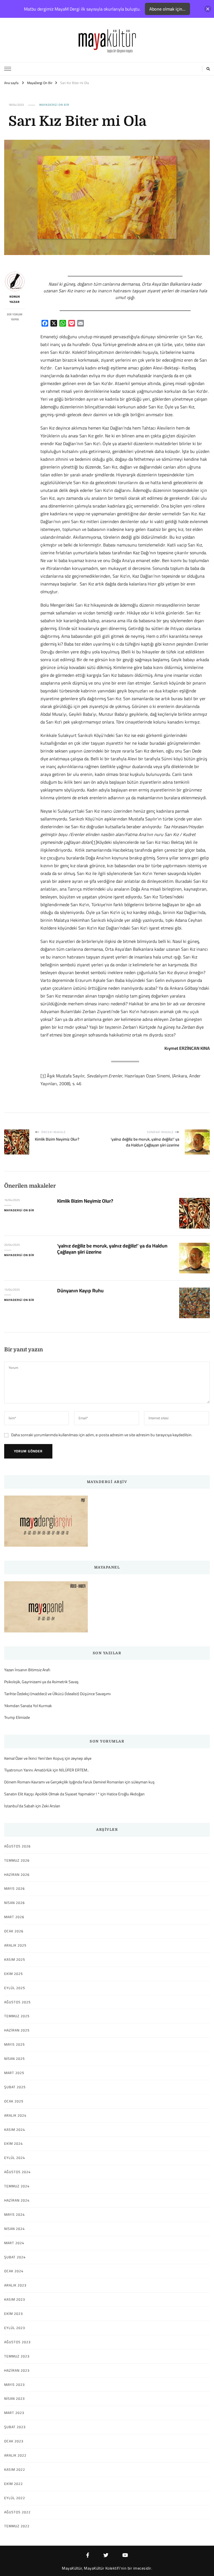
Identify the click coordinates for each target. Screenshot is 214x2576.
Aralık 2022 (15, 2455)
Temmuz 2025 (17, 2016)
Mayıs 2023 (14, 2385)
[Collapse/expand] (208, 9)
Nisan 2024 (14, 2229)
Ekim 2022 (14, 2484)
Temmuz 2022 (17, 2526)
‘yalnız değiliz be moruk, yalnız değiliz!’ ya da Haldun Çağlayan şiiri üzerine (112, 1249)
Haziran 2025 (17, 2030)
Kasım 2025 (15, 1960)
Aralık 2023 (15, 2285)
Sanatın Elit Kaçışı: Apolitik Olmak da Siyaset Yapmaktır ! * (52, 1794)
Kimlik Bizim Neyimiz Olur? (85, 1201)
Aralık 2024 (15, 2116)
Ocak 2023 (14, 2441)
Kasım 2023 (15, 2300)
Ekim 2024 (14, 2144)
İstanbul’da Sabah (19, 1806)
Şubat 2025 (15, 2087)
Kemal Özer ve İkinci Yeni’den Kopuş (34, 1758)
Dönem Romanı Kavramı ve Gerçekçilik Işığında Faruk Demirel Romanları (64, 1782)
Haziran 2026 (17, 1875)
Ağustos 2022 (17, 2512)
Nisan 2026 (14, 1903)
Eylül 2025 (15, 1988)
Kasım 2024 (15, 2130)
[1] (94, 842)
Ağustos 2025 (17, 2002)
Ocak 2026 (14, 1931)
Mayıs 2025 (14, 2045)
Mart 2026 (14, 1917)
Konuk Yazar (15, 299)
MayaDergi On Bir (54, 105)
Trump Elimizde (17, 1718)
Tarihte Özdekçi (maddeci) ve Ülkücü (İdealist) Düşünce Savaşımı (57, 1694)
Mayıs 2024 (14, 2215)
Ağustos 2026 (17, 1846)
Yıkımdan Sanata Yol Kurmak (28, 1706)
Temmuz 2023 (17, 2356)
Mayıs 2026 (14, 1889)
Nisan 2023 (14, 2399)
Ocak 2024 (14, 2271)
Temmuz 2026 (17, 1861)
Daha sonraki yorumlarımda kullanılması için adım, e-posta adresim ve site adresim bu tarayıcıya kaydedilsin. (102, 1435)
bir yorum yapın (15, 317)
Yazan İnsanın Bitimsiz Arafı (27, 1670)
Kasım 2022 (15, 2470)
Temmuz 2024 (17, 2186)
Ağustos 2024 (17, 2172)
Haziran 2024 (17, 2200)
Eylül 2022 (15, 2498)
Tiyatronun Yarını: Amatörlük (28, 1770)
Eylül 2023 (15, 2328)
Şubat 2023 (15, 2427)
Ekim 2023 (14, 2314)
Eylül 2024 (15, 2158)
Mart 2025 (14, 2073)
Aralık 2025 (15, 1945)
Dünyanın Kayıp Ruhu (80, 1291)
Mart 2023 (14, 2413)
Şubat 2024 (15, 2257)
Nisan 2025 (14, 2059)
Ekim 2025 (14, 1974)
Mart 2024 (14, 2243)
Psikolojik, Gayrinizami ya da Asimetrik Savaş (41, 1682)
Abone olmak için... (167, 9)
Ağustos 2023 (17, 2342)
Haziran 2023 (17, 2371)
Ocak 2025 (14, 2101)
